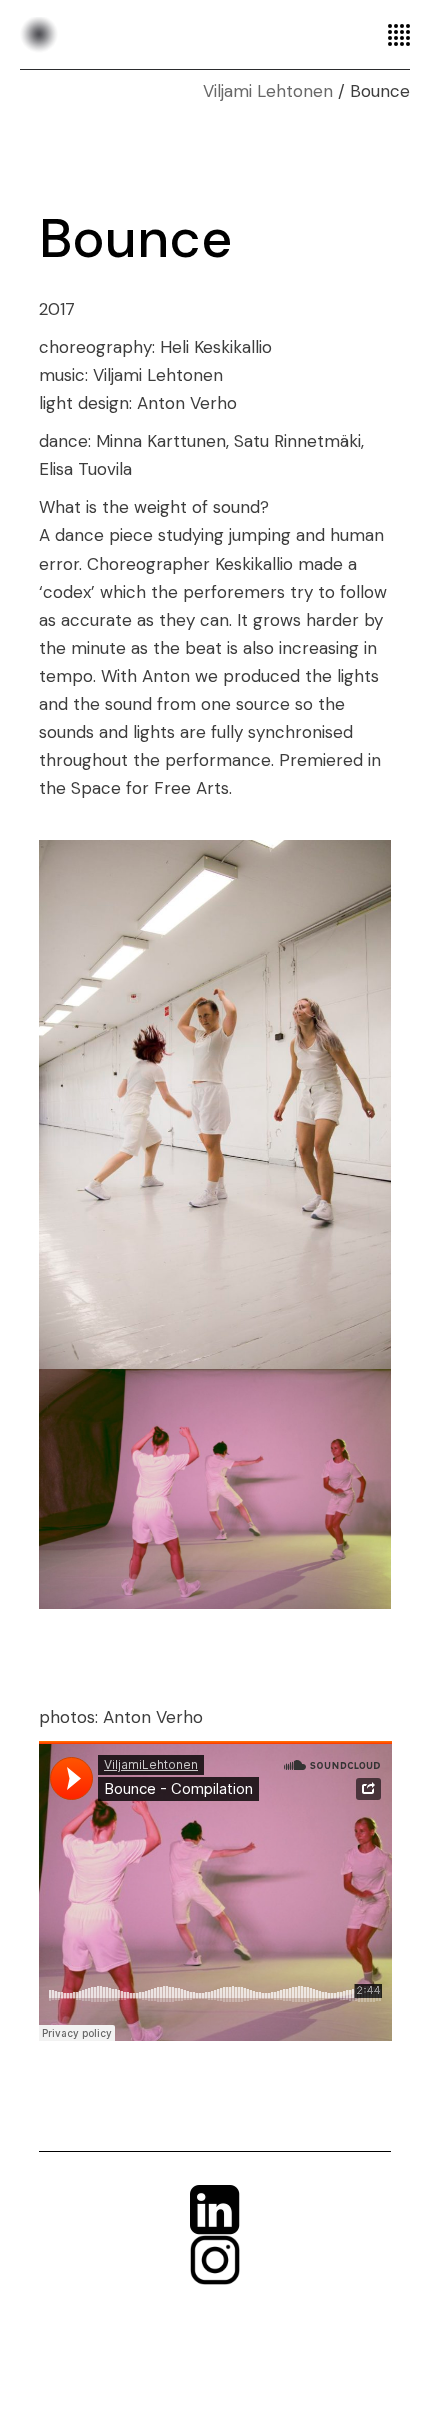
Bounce (135, 238)
